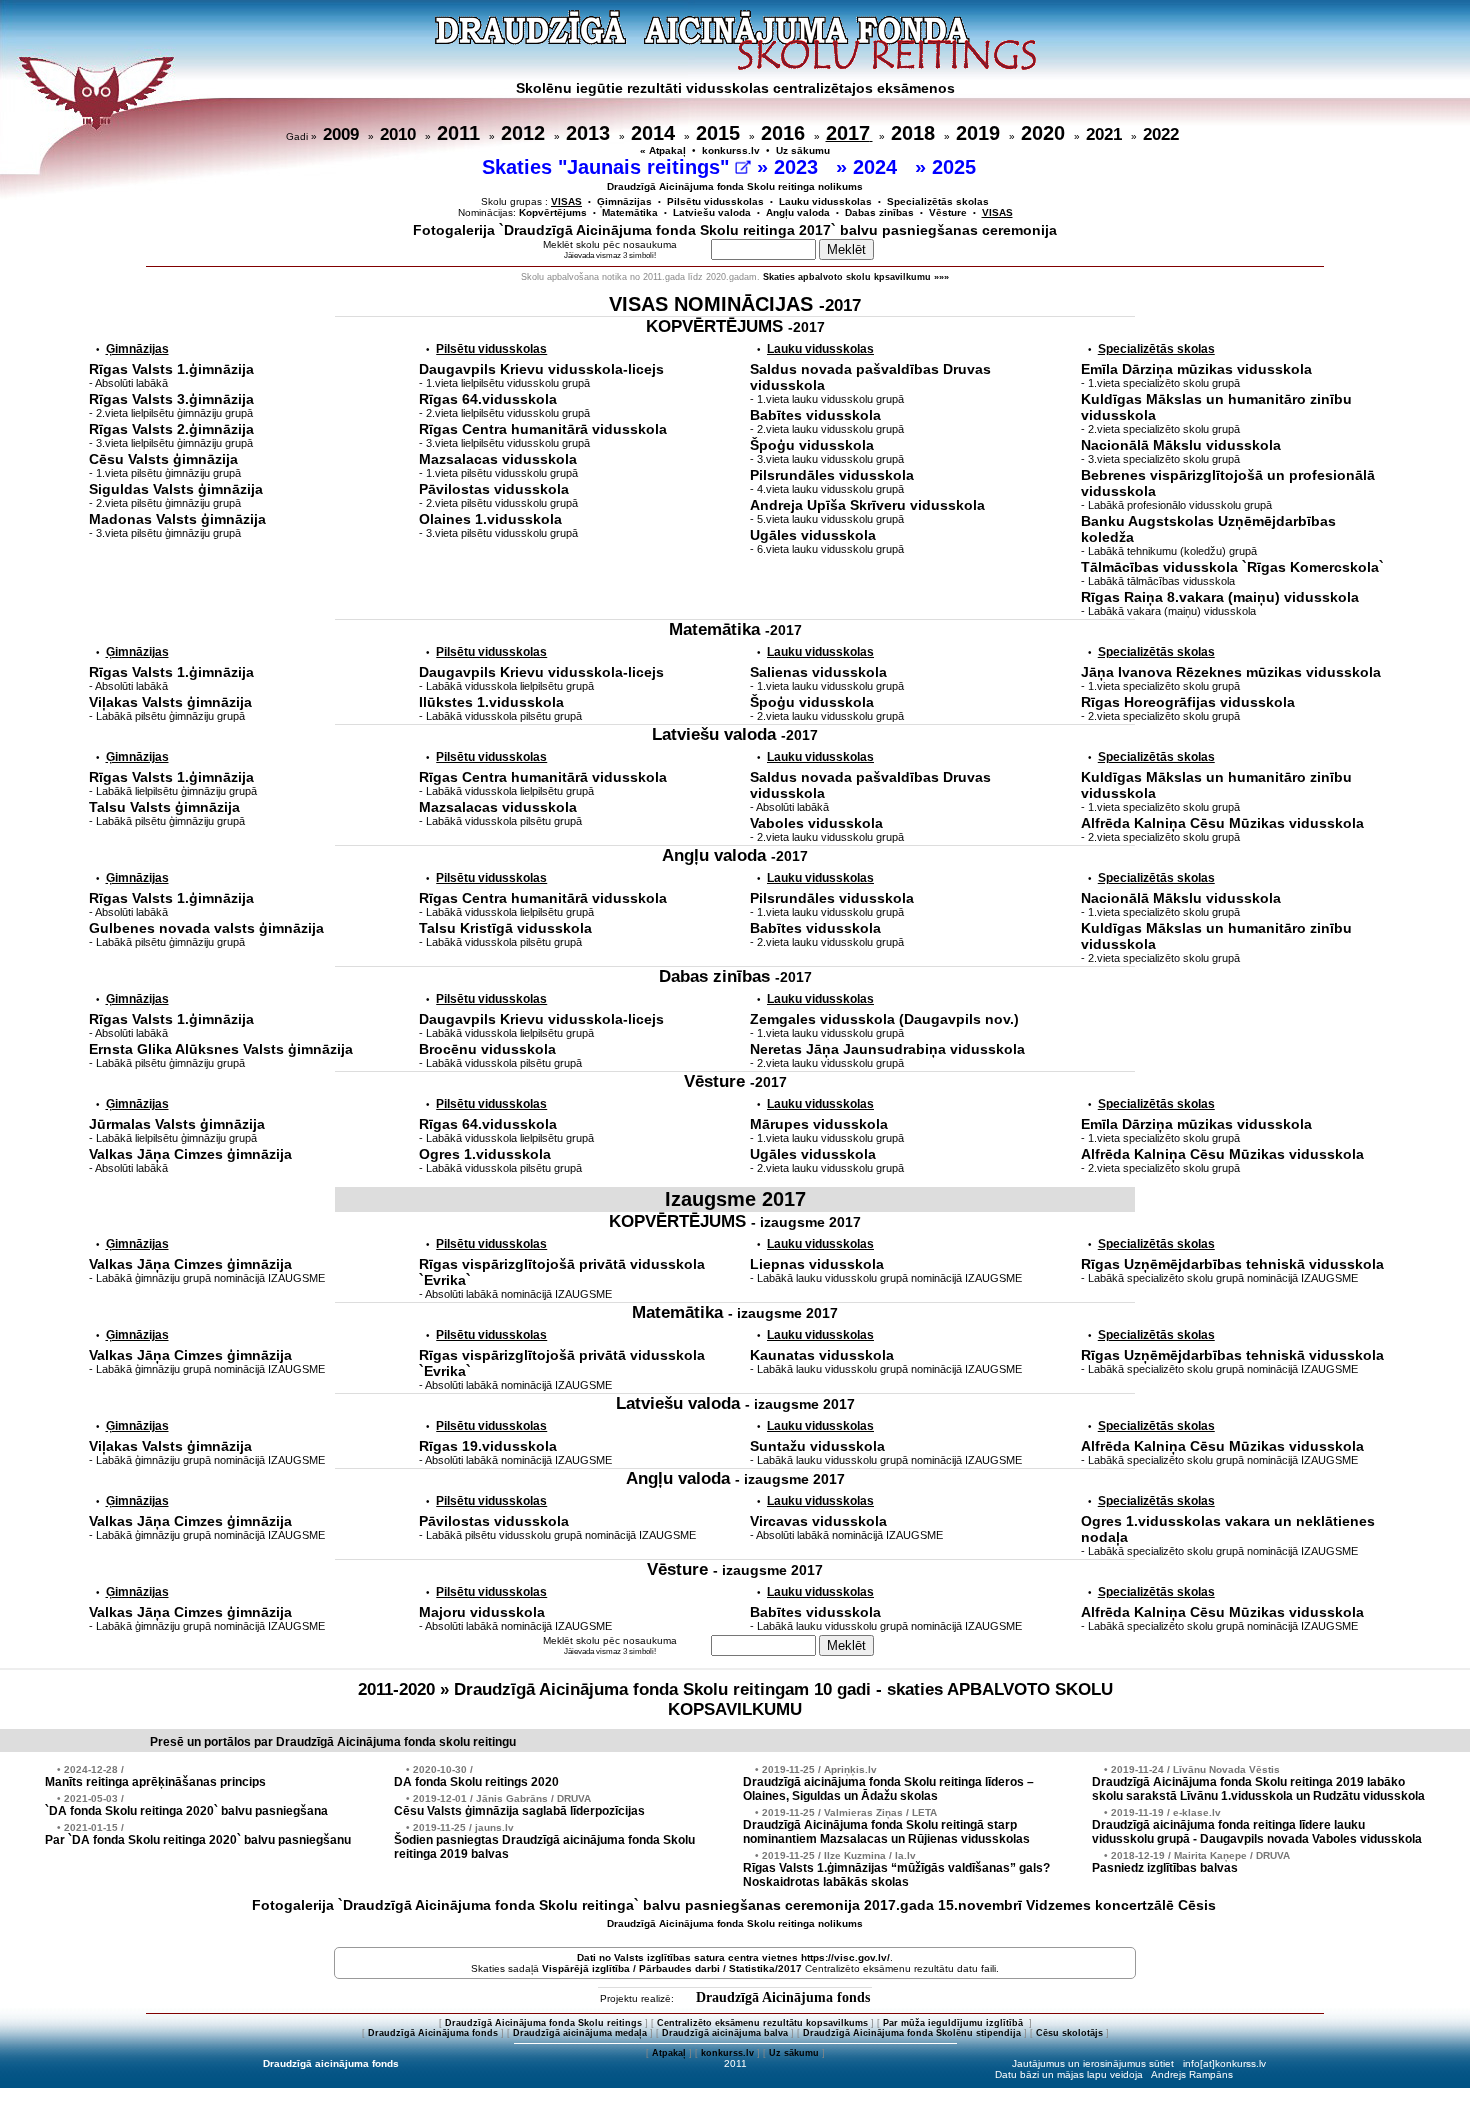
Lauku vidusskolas (825, 201)
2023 (799, 167)
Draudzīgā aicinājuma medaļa (580, 2033)
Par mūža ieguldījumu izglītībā (954, 2023)
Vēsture (948, 212)
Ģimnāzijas (624, 201)
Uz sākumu (803, 150)
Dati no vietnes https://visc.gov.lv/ (733, 1957)
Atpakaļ (669, 2053)
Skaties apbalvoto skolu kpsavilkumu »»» (856, 277)
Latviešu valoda (712, 212)
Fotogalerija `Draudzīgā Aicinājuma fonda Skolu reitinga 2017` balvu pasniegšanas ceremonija (735, 230)
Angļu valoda (798, 212)
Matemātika (630, 212)
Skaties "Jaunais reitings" (608, 167)
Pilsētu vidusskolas (715, 201)
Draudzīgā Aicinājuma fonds (783, 1997)
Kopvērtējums (553, 212)
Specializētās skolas (938, 201)
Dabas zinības (879, 212)
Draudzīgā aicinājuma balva (725, 2033)
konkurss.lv (731, 150)
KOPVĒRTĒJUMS (735, 326)
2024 (878, 167)
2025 (957, 167)
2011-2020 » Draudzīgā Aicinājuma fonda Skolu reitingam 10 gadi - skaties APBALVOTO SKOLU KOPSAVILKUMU (735, 1699)
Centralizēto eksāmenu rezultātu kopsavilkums (762, 2023)
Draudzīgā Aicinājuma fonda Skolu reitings (543, 2023)
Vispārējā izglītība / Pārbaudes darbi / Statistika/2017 (672, 1968)
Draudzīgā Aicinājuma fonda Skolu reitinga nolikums (735, 186)
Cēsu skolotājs (1069, 2033)
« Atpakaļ (663, 150)
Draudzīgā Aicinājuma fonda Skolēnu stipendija (912, 2033)
